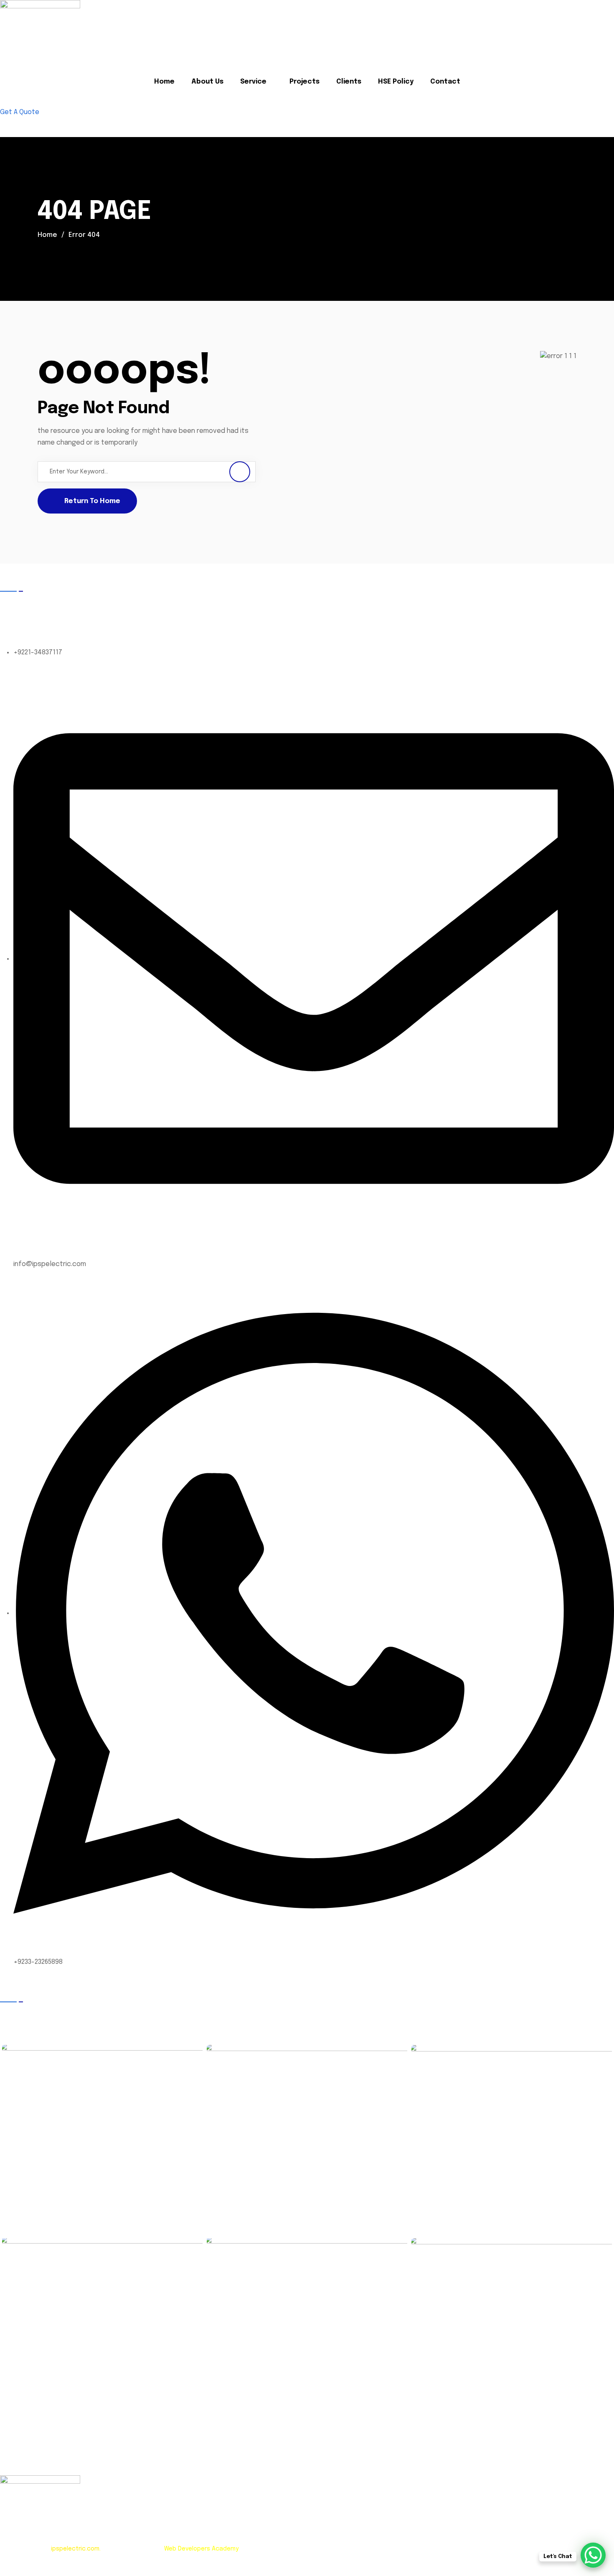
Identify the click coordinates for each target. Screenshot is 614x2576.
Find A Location (36, 123)
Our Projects (333, 2013)
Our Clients (24, 2013)
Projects (304, 82)
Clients (349, 82)
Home (164, 82)
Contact (445, 82)
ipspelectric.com (75, 2549)
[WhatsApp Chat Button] (593, 2555)
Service (253, 82)
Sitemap (65, 2571)
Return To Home (92, 501)
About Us (207, 82)
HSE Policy (396, 82)
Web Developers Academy (201, 2549)
